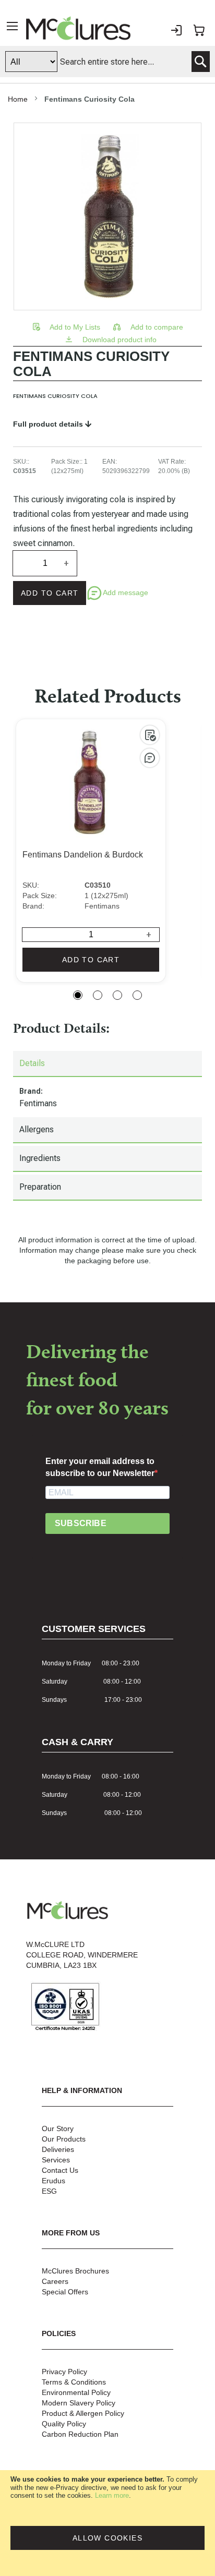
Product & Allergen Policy (83, 2413)
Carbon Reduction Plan (80, 2434)
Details (32, 1063)
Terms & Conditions (74, 2382)
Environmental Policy (76, 2392)
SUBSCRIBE (81, 1523)
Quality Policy (64, 2424)
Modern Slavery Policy (79, 2403)
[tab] (107, 1064)
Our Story (58, 2128)
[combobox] (107, 62)
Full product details (49, 424)
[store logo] (78, 28)
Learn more (112, 2495)
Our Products (64, 2139)
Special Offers (65, 2292)
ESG (49, 2191)
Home (18, 99)
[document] (107, 2523)
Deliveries (58, 2149)
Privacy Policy (64, 2372)
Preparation (40, 1187)
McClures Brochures (75, 2271)
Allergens (37, 1129)
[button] (67, 327)
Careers (55, 2281)
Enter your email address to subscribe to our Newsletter (100, 1467)
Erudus (53, 2181)
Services (56, 2160)
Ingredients (40, 1158)
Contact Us (60, 2170)
